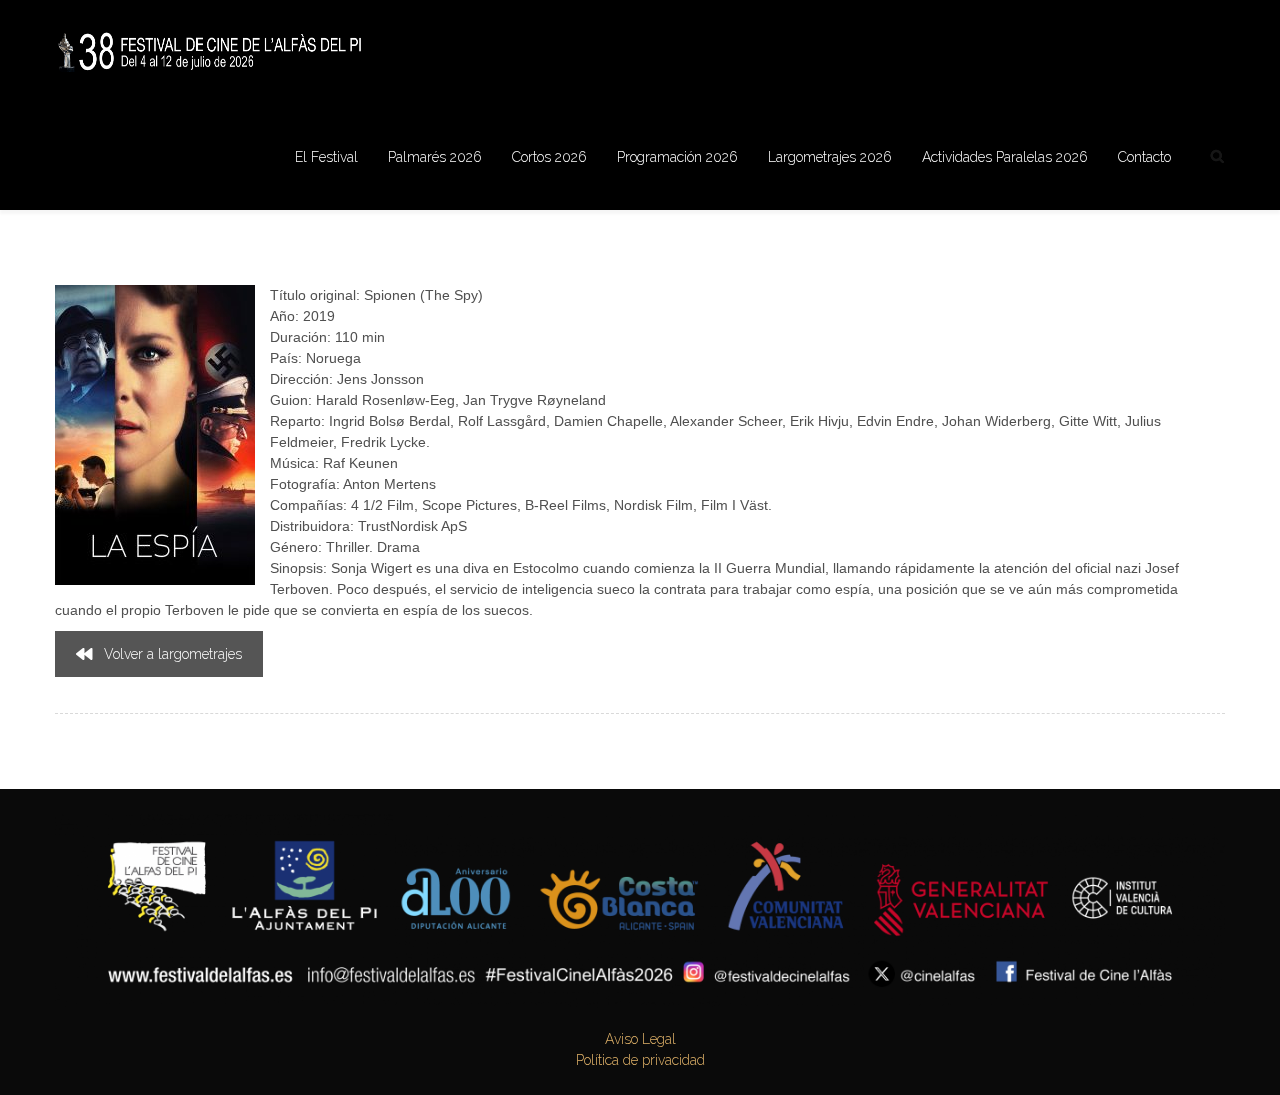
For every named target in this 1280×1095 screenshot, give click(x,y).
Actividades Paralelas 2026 (1005, 157)
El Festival (326, 157)
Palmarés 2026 (435, 157)
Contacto (1144, 157)
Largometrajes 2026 (830, 157)
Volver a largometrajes (173, 654)
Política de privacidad (640, 1060)
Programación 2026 (677, 157)
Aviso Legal (640, 1039)
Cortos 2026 (549, 157)
